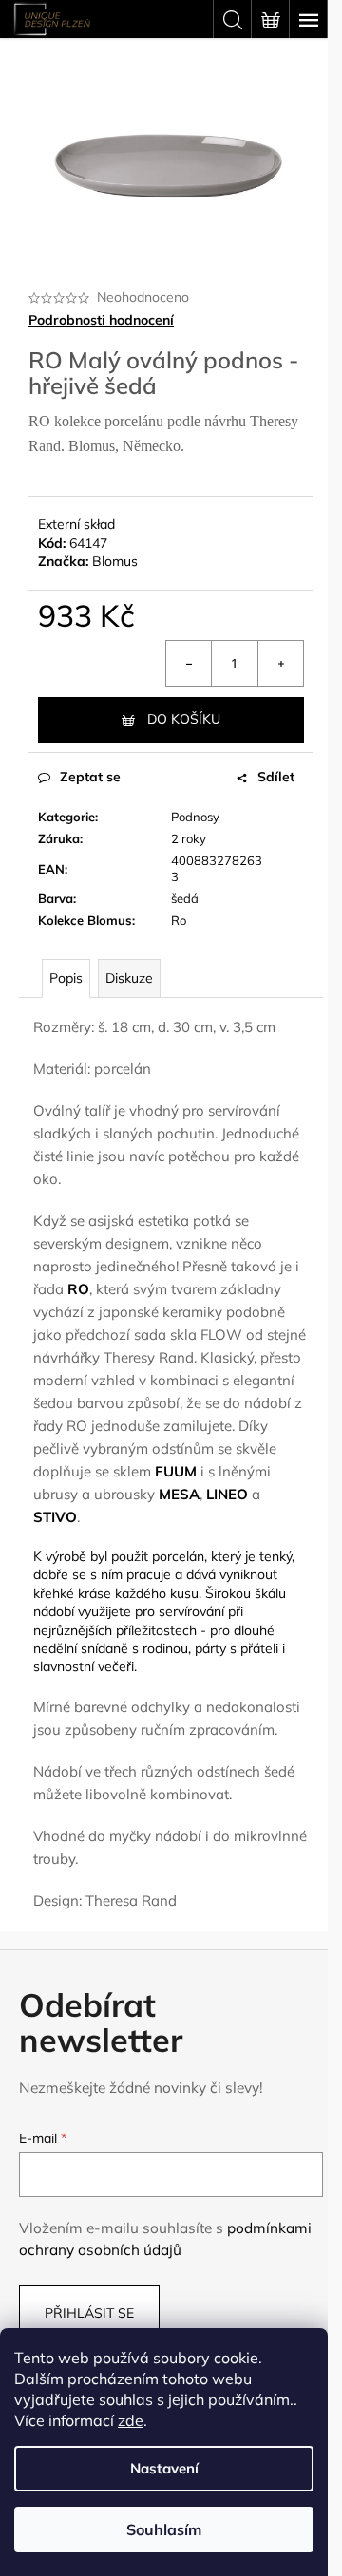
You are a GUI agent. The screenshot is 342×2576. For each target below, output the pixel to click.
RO (78, 1289)
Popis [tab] (66, 978)
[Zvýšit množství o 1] (280, 664)
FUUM (176, 1471)
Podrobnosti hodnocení (101, 320)
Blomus (115, 561)
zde (131, 2420)
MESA (179, 1494)
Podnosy (195, 817)
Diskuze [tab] (129, 978)
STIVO (55, 1517)
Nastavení (164, 2468)
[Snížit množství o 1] (189, 664)
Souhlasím (164, 2529)
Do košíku (184, 719)
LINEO (227, 1494)
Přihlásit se (89, 2313)
